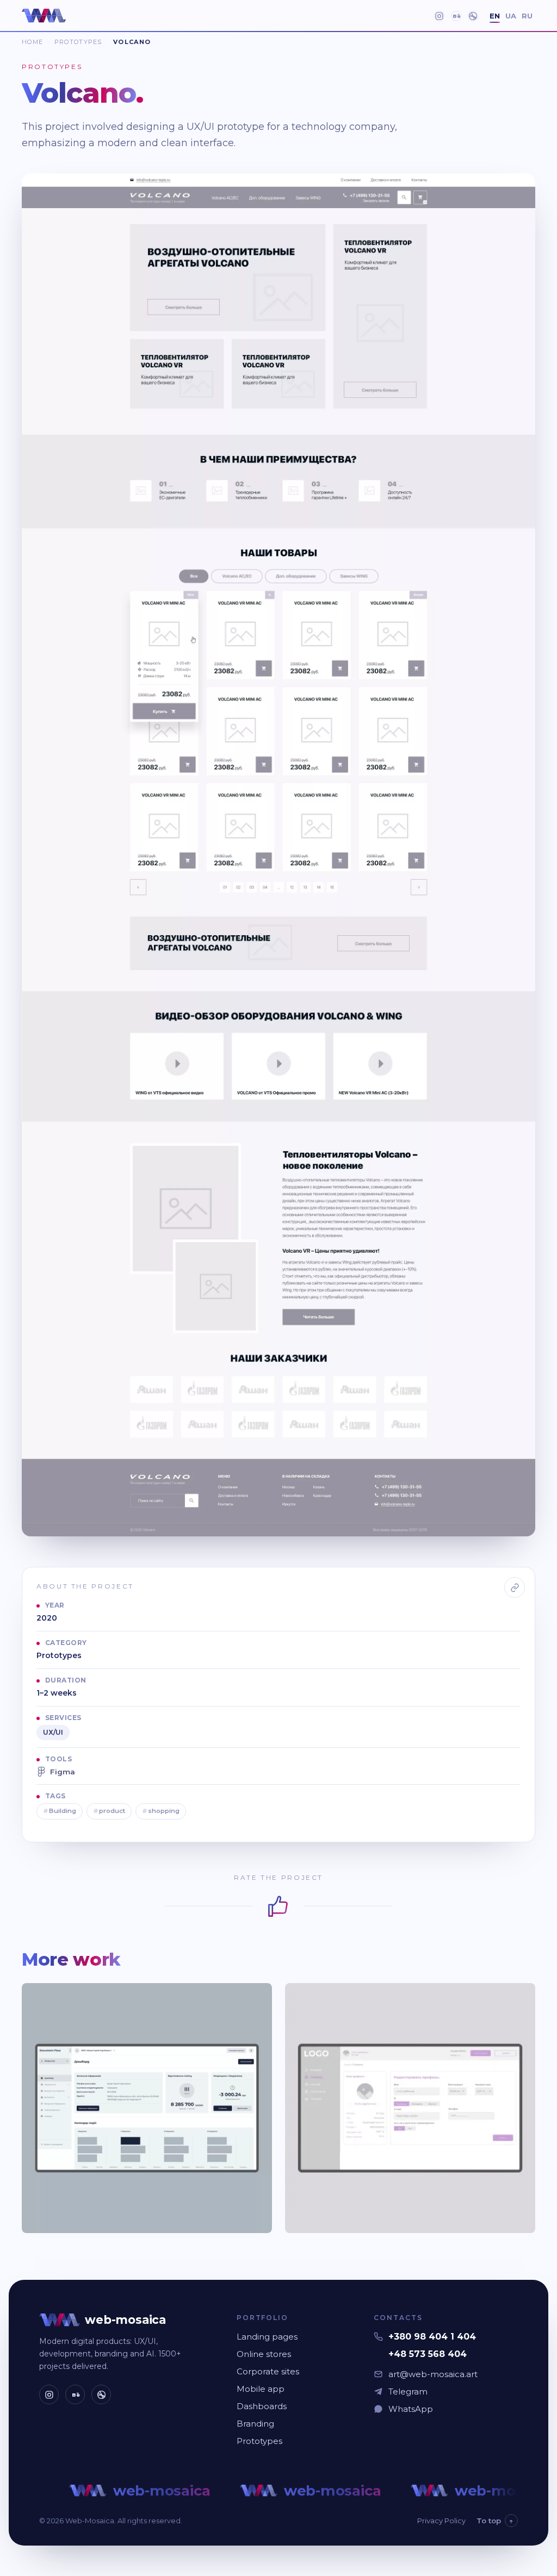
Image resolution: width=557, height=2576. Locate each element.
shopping (161, 1811)
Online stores (264, 2354)
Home (32, 42)
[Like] (278, 1906)
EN (495, 16)
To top (495, 2521)
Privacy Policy (441, 2521)
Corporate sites (268, 2371)
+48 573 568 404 (428, 2354)
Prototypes (78, 42)
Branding (255, 2424)
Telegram (408, 2391)
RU (527, 16)
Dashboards (262, 2406)
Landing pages (267, 2337)
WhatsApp (411, 2409)
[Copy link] (515, 1587)
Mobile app (261, 2389)
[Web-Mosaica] (44, 16)
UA (511, 16)
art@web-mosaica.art (433, 2374)
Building (60, 1811)
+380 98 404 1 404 (432, 2337)
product (109, 1811)
